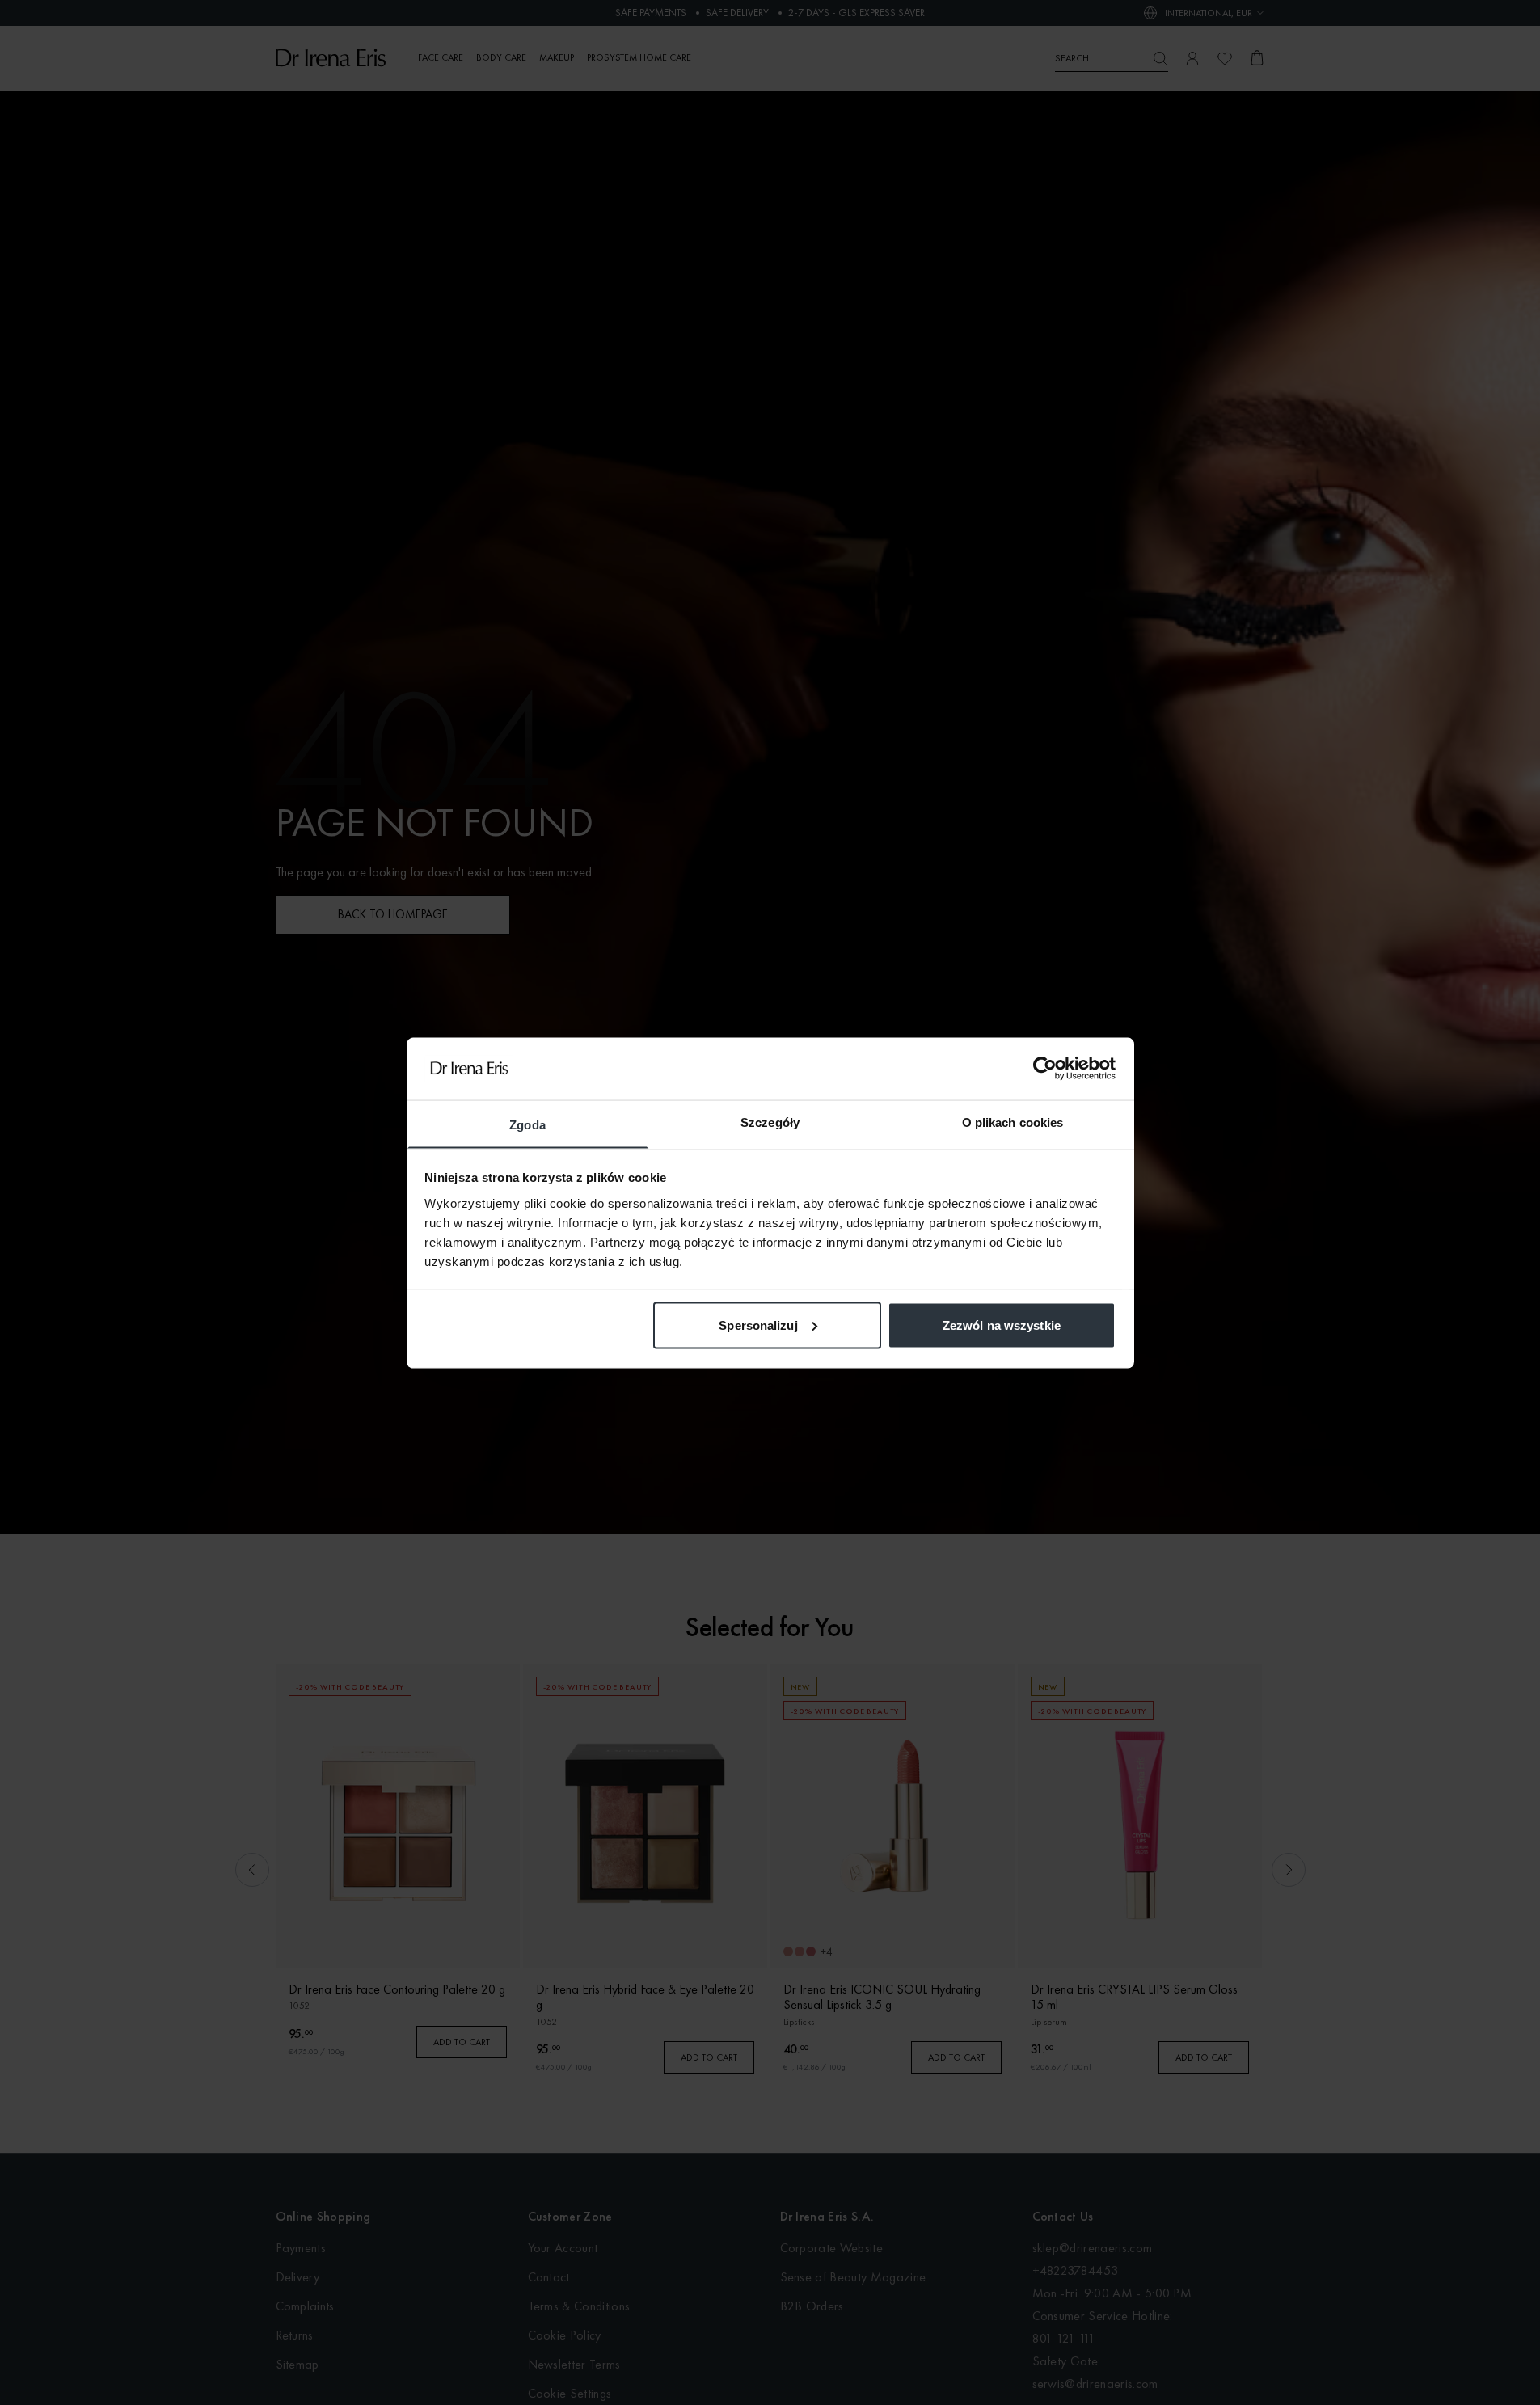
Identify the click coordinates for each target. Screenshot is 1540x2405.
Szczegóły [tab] (770, 1122)
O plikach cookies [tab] (1013, 1122)
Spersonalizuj (758, 1325)
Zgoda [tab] (527, 1124)
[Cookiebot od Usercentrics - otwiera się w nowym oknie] (1045, 1068)
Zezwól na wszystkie (1002, 1325)
